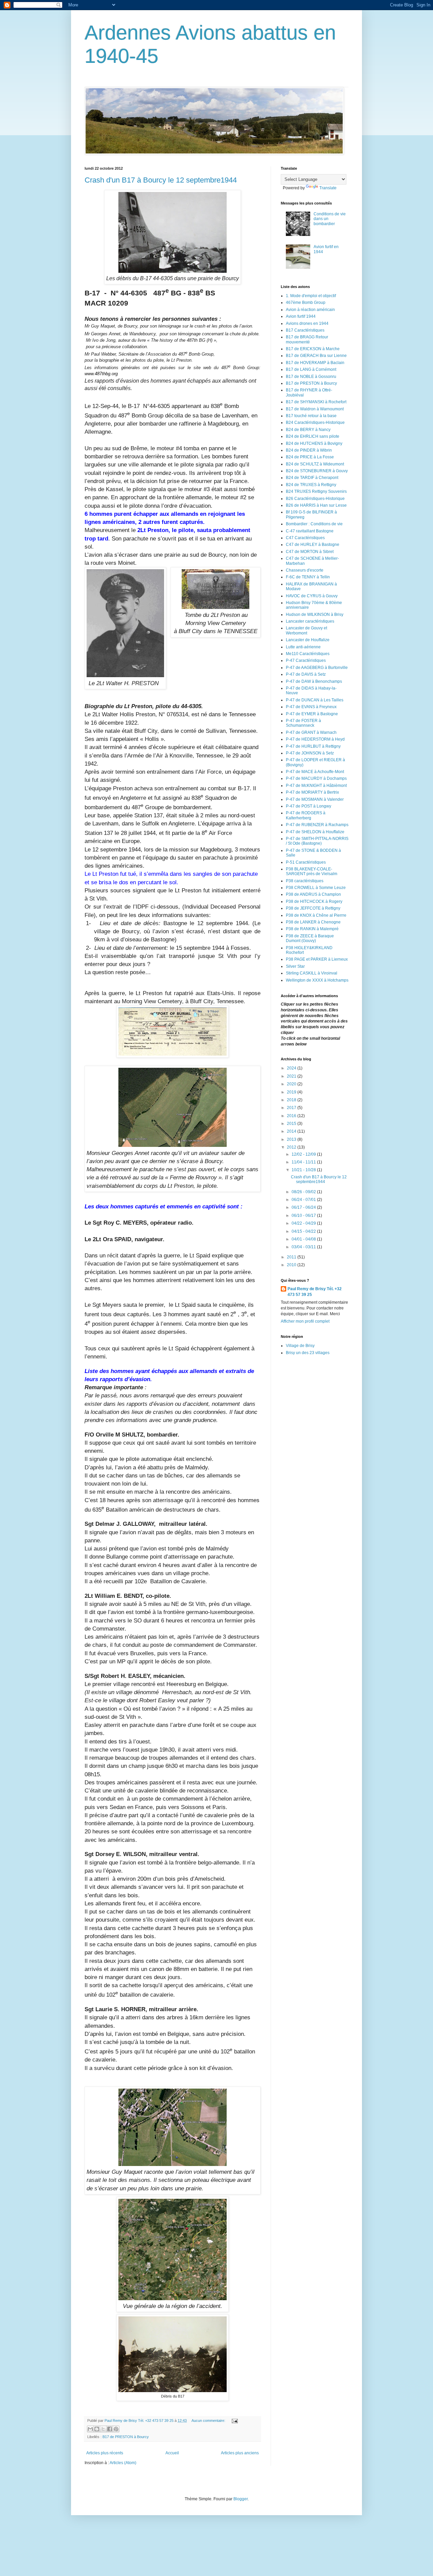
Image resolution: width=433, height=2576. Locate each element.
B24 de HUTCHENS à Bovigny (314, 443)
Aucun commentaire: (209, 2421)
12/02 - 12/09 (304, 1154)
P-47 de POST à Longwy (309, 806)
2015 (292, 1124)
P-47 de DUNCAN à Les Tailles (315, 700)
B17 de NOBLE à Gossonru (311, 377)
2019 (292, 1092)
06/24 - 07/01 (304, 1200)
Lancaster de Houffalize (308, 640)
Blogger (241, 2499)
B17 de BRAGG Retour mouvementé (307, 339)
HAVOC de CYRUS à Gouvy (312, 596)
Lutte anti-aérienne (303, 647)
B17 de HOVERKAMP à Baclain (315, 363)
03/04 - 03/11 (304, 1247)
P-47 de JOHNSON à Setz (310, 753)
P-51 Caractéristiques (306, 862)
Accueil (172, 2453)
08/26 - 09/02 (304, 1192)
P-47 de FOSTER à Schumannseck (303, 723)
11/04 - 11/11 (304, 1162)
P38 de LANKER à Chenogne (313, 922)
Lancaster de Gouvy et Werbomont (306, 630)
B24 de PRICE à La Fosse (310, 457)
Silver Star (295, 966)
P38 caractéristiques (305, 881)
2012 (292, 1147)
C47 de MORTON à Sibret (310, 552)
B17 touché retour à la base (311, 416)
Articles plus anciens (240, 2453)
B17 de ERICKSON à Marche (313, 349)
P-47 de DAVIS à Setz (306, 674)
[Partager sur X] (103, 2429)
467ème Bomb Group (306, 303)
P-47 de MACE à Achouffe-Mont (315, 772)
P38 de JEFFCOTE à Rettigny (313, 908)
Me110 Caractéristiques (308, 654)
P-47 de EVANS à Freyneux (311, 707)
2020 (292, 1084)
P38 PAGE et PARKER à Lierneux (317, 959)
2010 (292, 1265)
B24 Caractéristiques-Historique (315, 423)
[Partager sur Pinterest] (116, 2429)
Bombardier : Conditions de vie (314, 524)
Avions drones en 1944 (307, 323)
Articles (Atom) (123, 2463)
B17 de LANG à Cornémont (311, 369)
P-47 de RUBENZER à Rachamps (317, 825)
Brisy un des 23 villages (308, 1353)
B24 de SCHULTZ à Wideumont (315, 464)
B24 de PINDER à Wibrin (309, 450)
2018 (292, 1100)
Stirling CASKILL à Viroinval (312, 973)
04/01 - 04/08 (304, 1239)
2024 (292, 1068)
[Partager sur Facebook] (110, 2429)
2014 (292, 1131)
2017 (292, 1108)
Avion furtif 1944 (301, 316)
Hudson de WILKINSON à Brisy (315, 615)
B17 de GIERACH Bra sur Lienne (316, 356)
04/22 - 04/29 (304, 1223)
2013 (292, 1139)
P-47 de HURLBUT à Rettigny (313, 746)
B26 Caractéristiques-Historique (315, 499)
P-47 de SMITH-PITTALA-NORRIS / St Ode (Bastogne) (317, 841)
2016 (292, 1116)
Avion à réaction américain (310, 310)
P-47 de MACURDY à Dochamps (316, 778)
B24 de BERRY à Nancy (308, 430)
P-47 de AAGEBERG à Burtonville (317, 668)
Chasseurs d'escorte (305, 570)
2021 (292, 1076)
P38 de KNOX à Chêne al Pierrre (316, 915)
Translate (328, 188)
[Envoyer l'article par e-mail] (234, 2421)
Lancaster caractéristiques (310, 621)
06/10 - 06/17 (304, 1215)
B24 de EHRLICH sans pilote (313, 436)
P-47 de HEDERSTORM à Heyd (315, 739)
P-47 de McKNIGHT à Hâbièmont (316, 786)
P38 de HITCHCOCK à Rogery (314, 901)
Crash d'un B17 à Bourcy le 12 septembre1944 (161, 180)
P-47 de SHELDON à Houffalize (315, 832)
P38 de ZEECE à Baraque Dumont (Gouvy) (310, 938)
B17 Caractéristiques (305, 330)
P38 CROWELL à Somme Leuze (316, 888)
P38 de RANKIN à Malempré (312, 929)
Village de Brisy (300, 1346)
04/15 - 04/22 (304, 1231)
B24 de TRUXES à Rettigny (311, 485)
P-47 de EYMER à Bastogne (312, 714)
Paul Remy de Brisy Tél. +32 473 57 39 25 (315, 1292)
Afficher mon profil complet (305, 1321)
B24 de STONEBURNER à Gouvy (317, 471)
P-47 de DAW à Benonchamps (314, 681)
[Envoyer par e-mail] (90, 2429)
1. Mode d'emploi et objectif (311, 296)
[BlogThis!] (97, 2429)
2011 (292, 1257)
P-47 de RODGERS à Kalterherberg (306, 815)
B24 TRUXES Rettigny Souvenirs (316, 491)
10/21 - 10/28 (304, 1170)
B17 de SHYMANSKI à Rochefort (316, 402)
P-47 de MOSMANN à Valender (315, 799)
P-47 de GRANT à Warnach (311, 732)
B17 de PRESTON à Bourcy (126, 2437)
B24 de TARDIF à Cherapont (312, 478)
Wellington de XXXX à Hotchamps (317, 980)
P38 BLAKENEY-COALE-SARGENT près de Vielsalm (312, 871)
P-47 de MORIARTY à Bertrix (312, 792)
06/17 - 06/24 (304, 1207)
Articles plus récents (105, 2453)
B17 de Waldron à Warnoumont (315, 409)
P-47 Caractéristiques (306, 660)
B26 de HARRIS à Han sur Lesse (316, 505)
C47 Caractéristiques (305, 538)
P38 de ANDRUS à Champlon (313, 894)
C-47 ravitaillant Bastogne (310, 531)
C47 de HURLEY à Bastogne (313, 545)
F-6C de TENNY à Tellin (308, 577)
